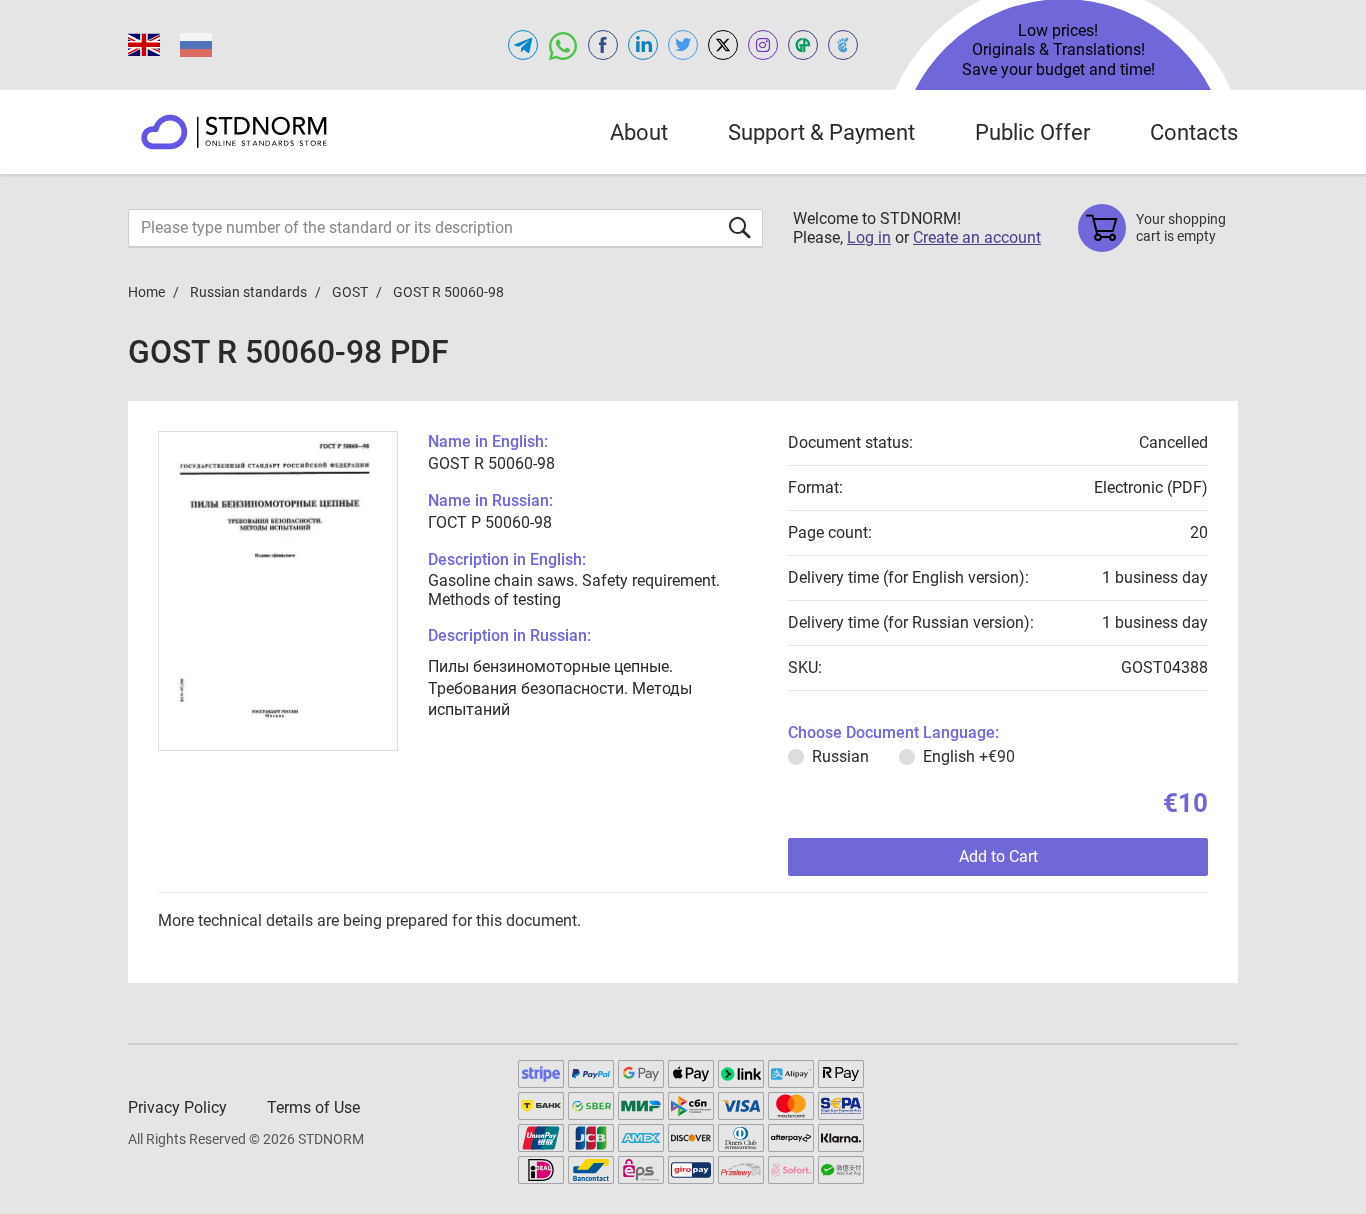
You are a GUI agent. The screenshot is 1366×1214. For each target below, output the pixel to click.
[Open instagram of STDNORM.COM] (763, 45)
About (639, 132)
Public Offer (1032, 132)
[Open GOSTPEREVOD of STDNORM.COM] (803, 45)
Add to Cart (998, 856)
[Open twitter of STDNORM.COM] (683, 45)
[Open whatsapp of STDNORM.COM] (563, 45)
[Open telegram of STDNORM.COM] (523, 45)
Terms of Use (313, 1107)
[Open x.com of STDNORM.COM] (723, 45)
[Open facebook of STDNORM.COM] (603, 45)
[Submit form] (740, 227)
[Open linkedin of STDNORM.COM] (643, 45)
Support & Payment (821, 132)
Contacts (1194, 132)
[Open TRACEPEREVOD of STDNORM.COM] (843, 45)
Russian (840, 756)
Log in (869, 237)
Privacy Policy (177, 1107)
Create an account (977, 237)
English (969, 756)
